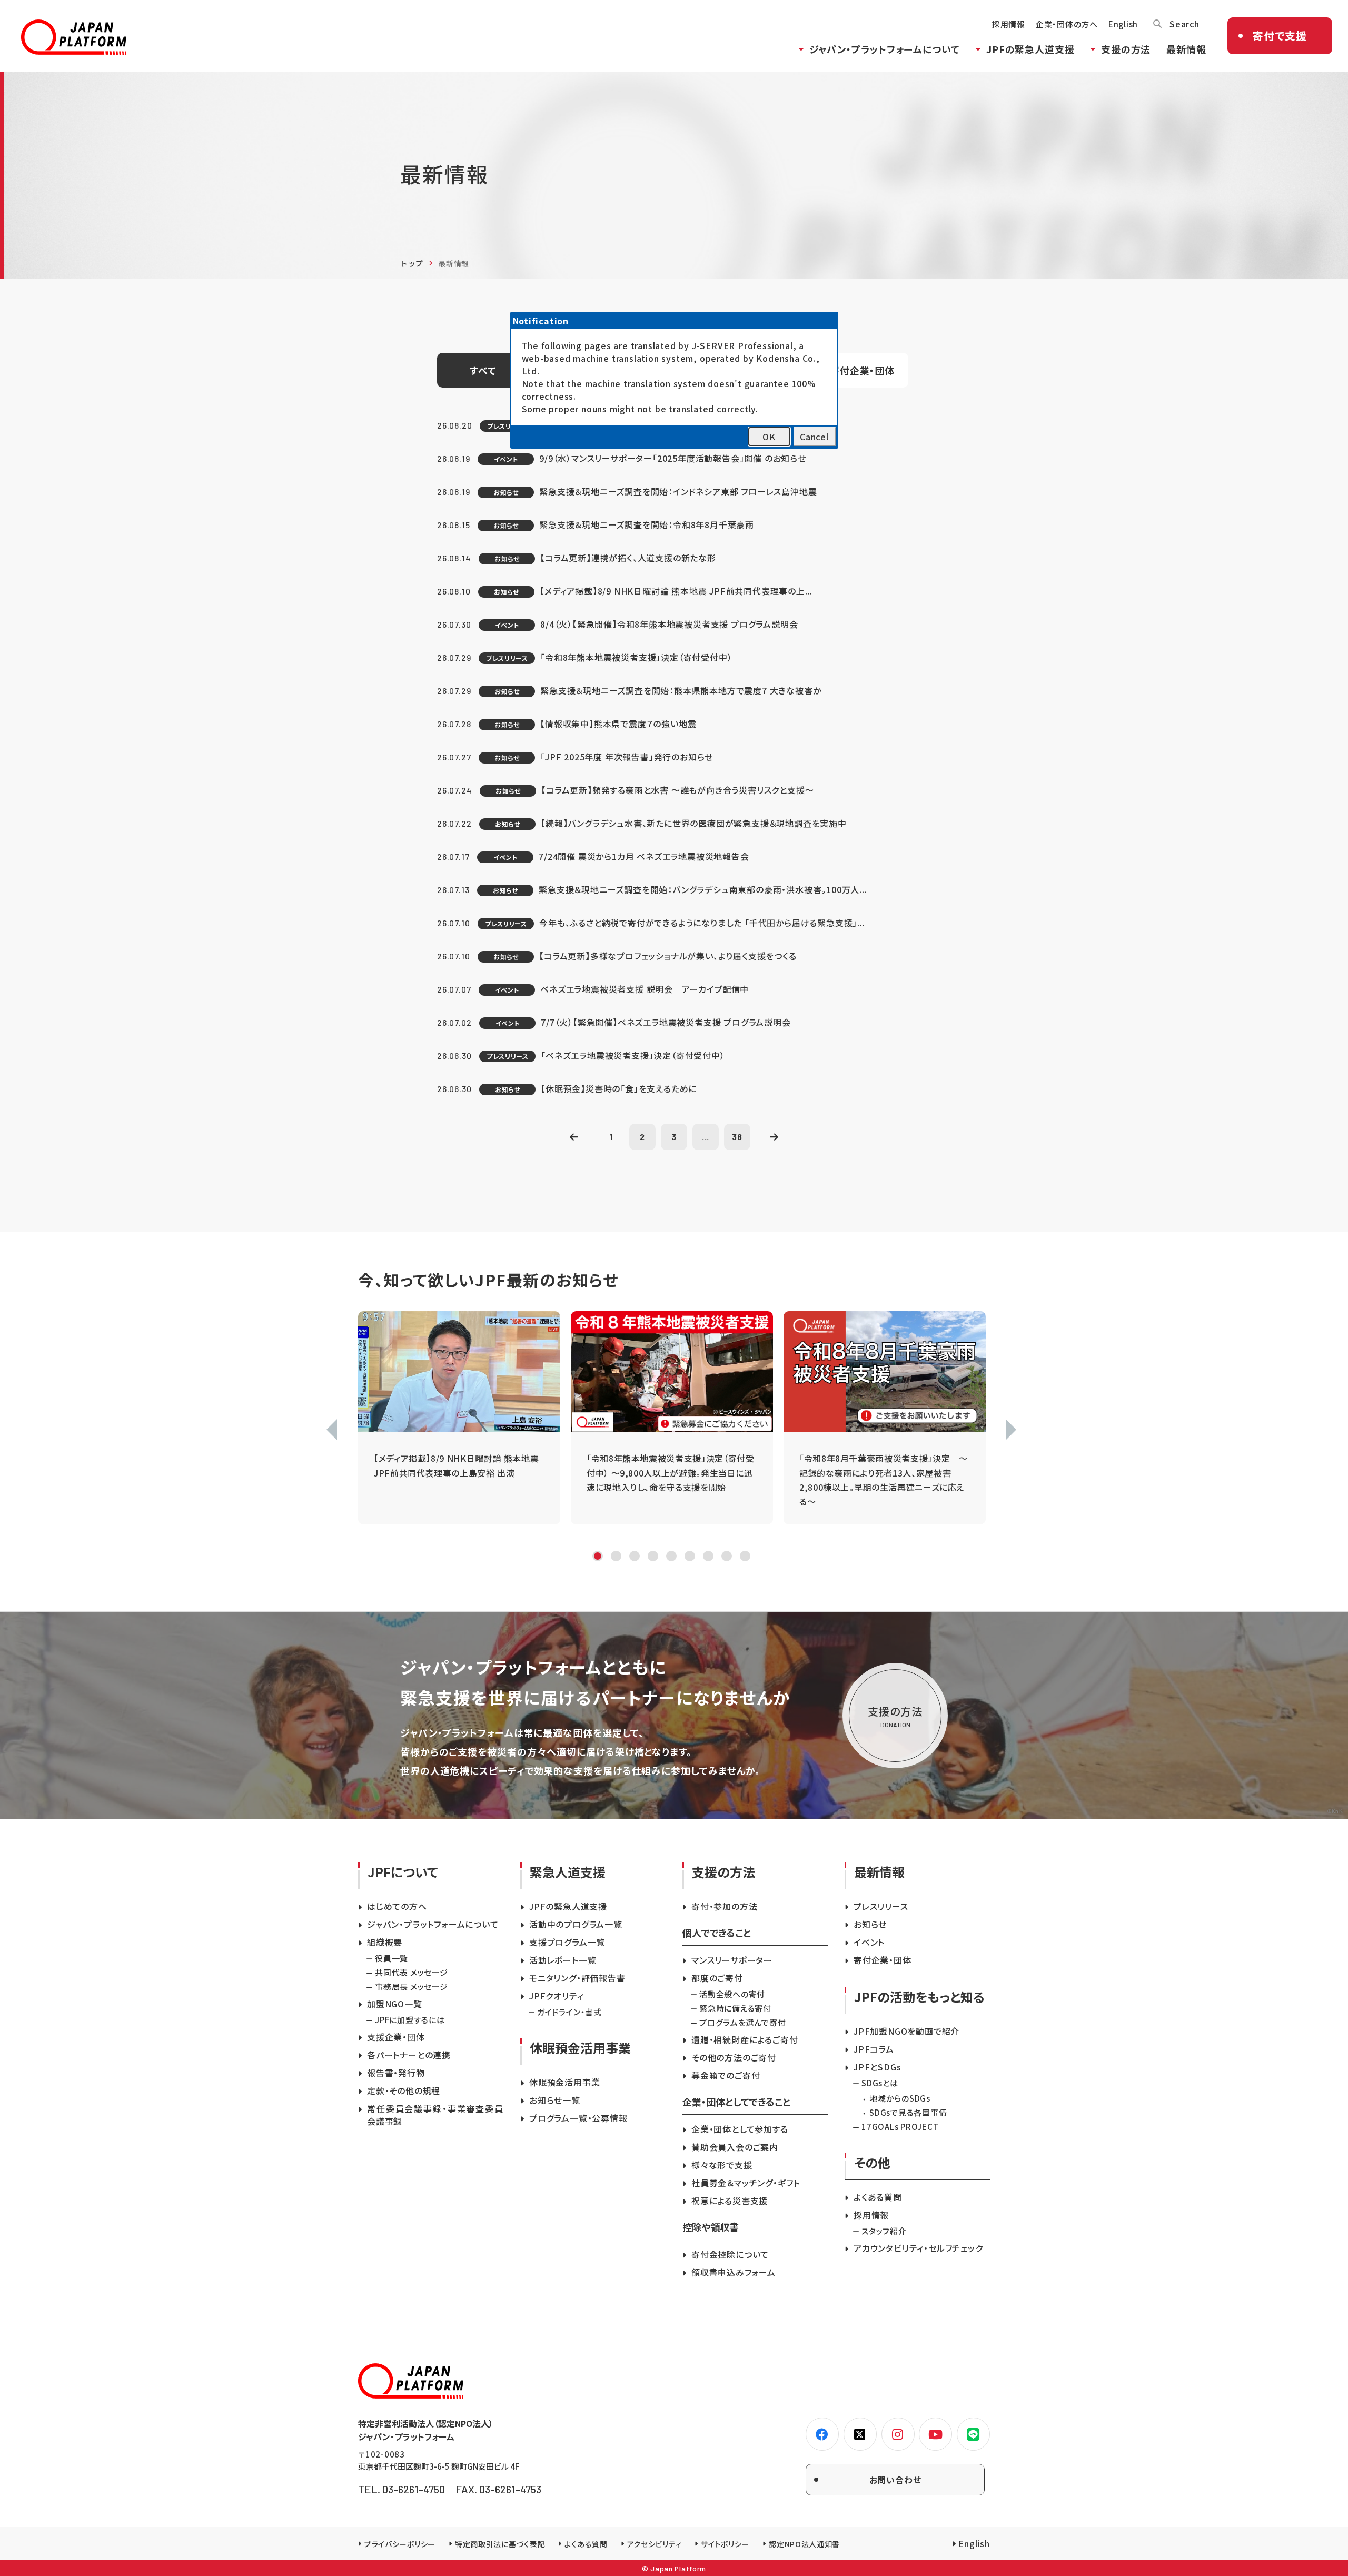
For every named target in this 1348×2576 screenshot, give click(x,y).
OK (769, 437)
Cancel (814, 437)
